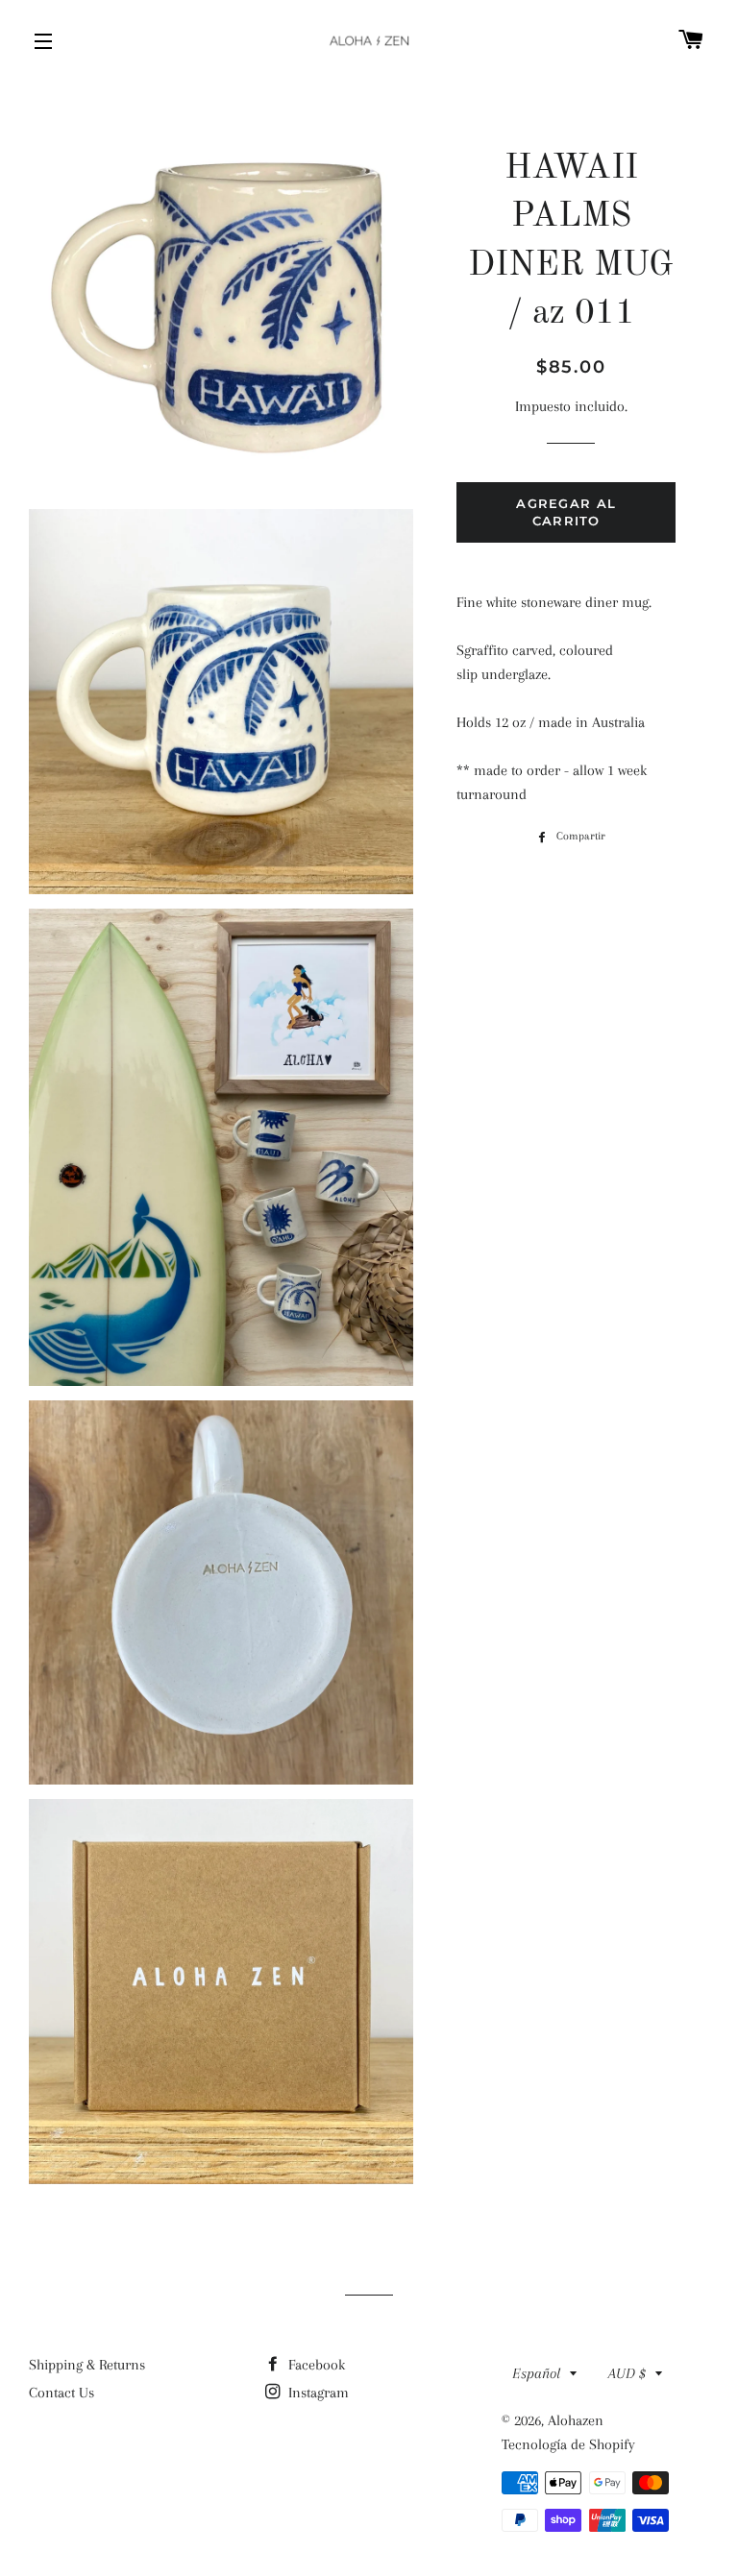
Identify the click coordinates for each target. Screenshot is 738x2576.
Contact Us (61, 2393)
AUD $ (627, 2373)
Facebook (315, 2365)
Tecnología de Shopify (568, 2444)
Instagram (317, 2393)
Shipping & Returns (87, 2365)
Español (536, 2373)
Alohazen (576, 2420)
